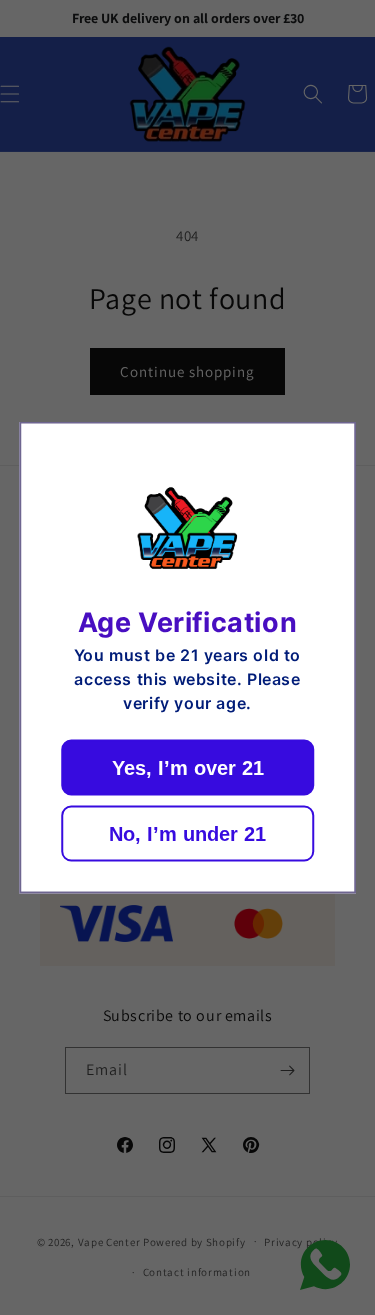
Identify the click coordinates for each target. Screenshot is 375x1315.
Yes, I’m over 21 (188, 768)
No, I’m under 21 (187, 834)
